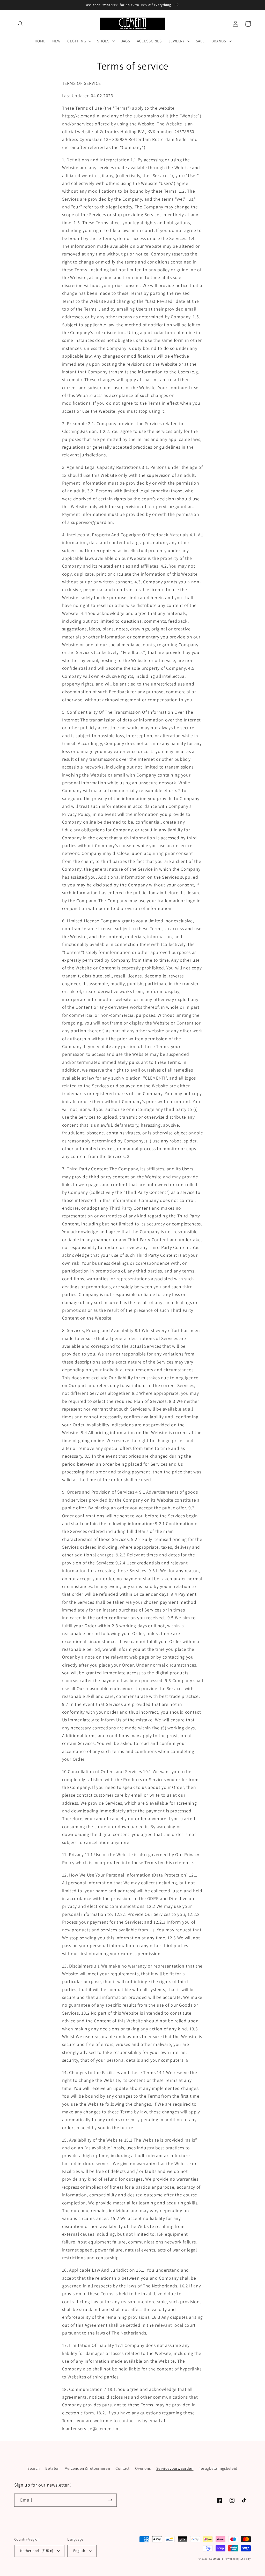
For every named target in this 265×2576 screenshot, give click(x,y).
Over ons (143, 2468)
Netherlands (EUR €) (37, 2551)
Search (34, 2468)
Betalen (52, 2468)
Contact (123, 2468)
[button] (20, 24)
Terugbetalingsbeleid (218, 2468)
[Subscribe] (110, 2500)
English (79, 2551)
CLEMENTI (216, 2559)
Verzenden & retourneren (87, 2468)
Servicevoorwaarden (175, 2468)
